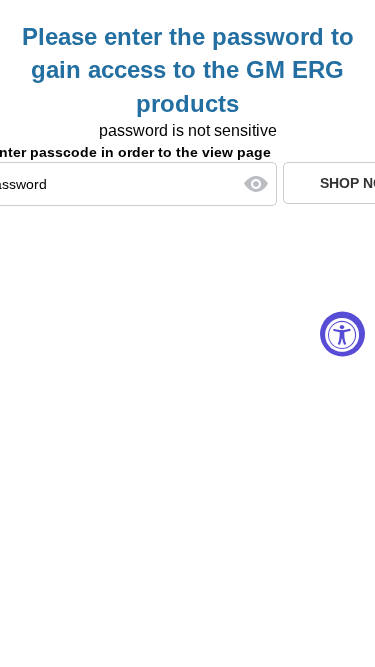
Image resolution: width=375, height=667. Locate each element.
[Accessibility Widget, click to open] (342, 333)
